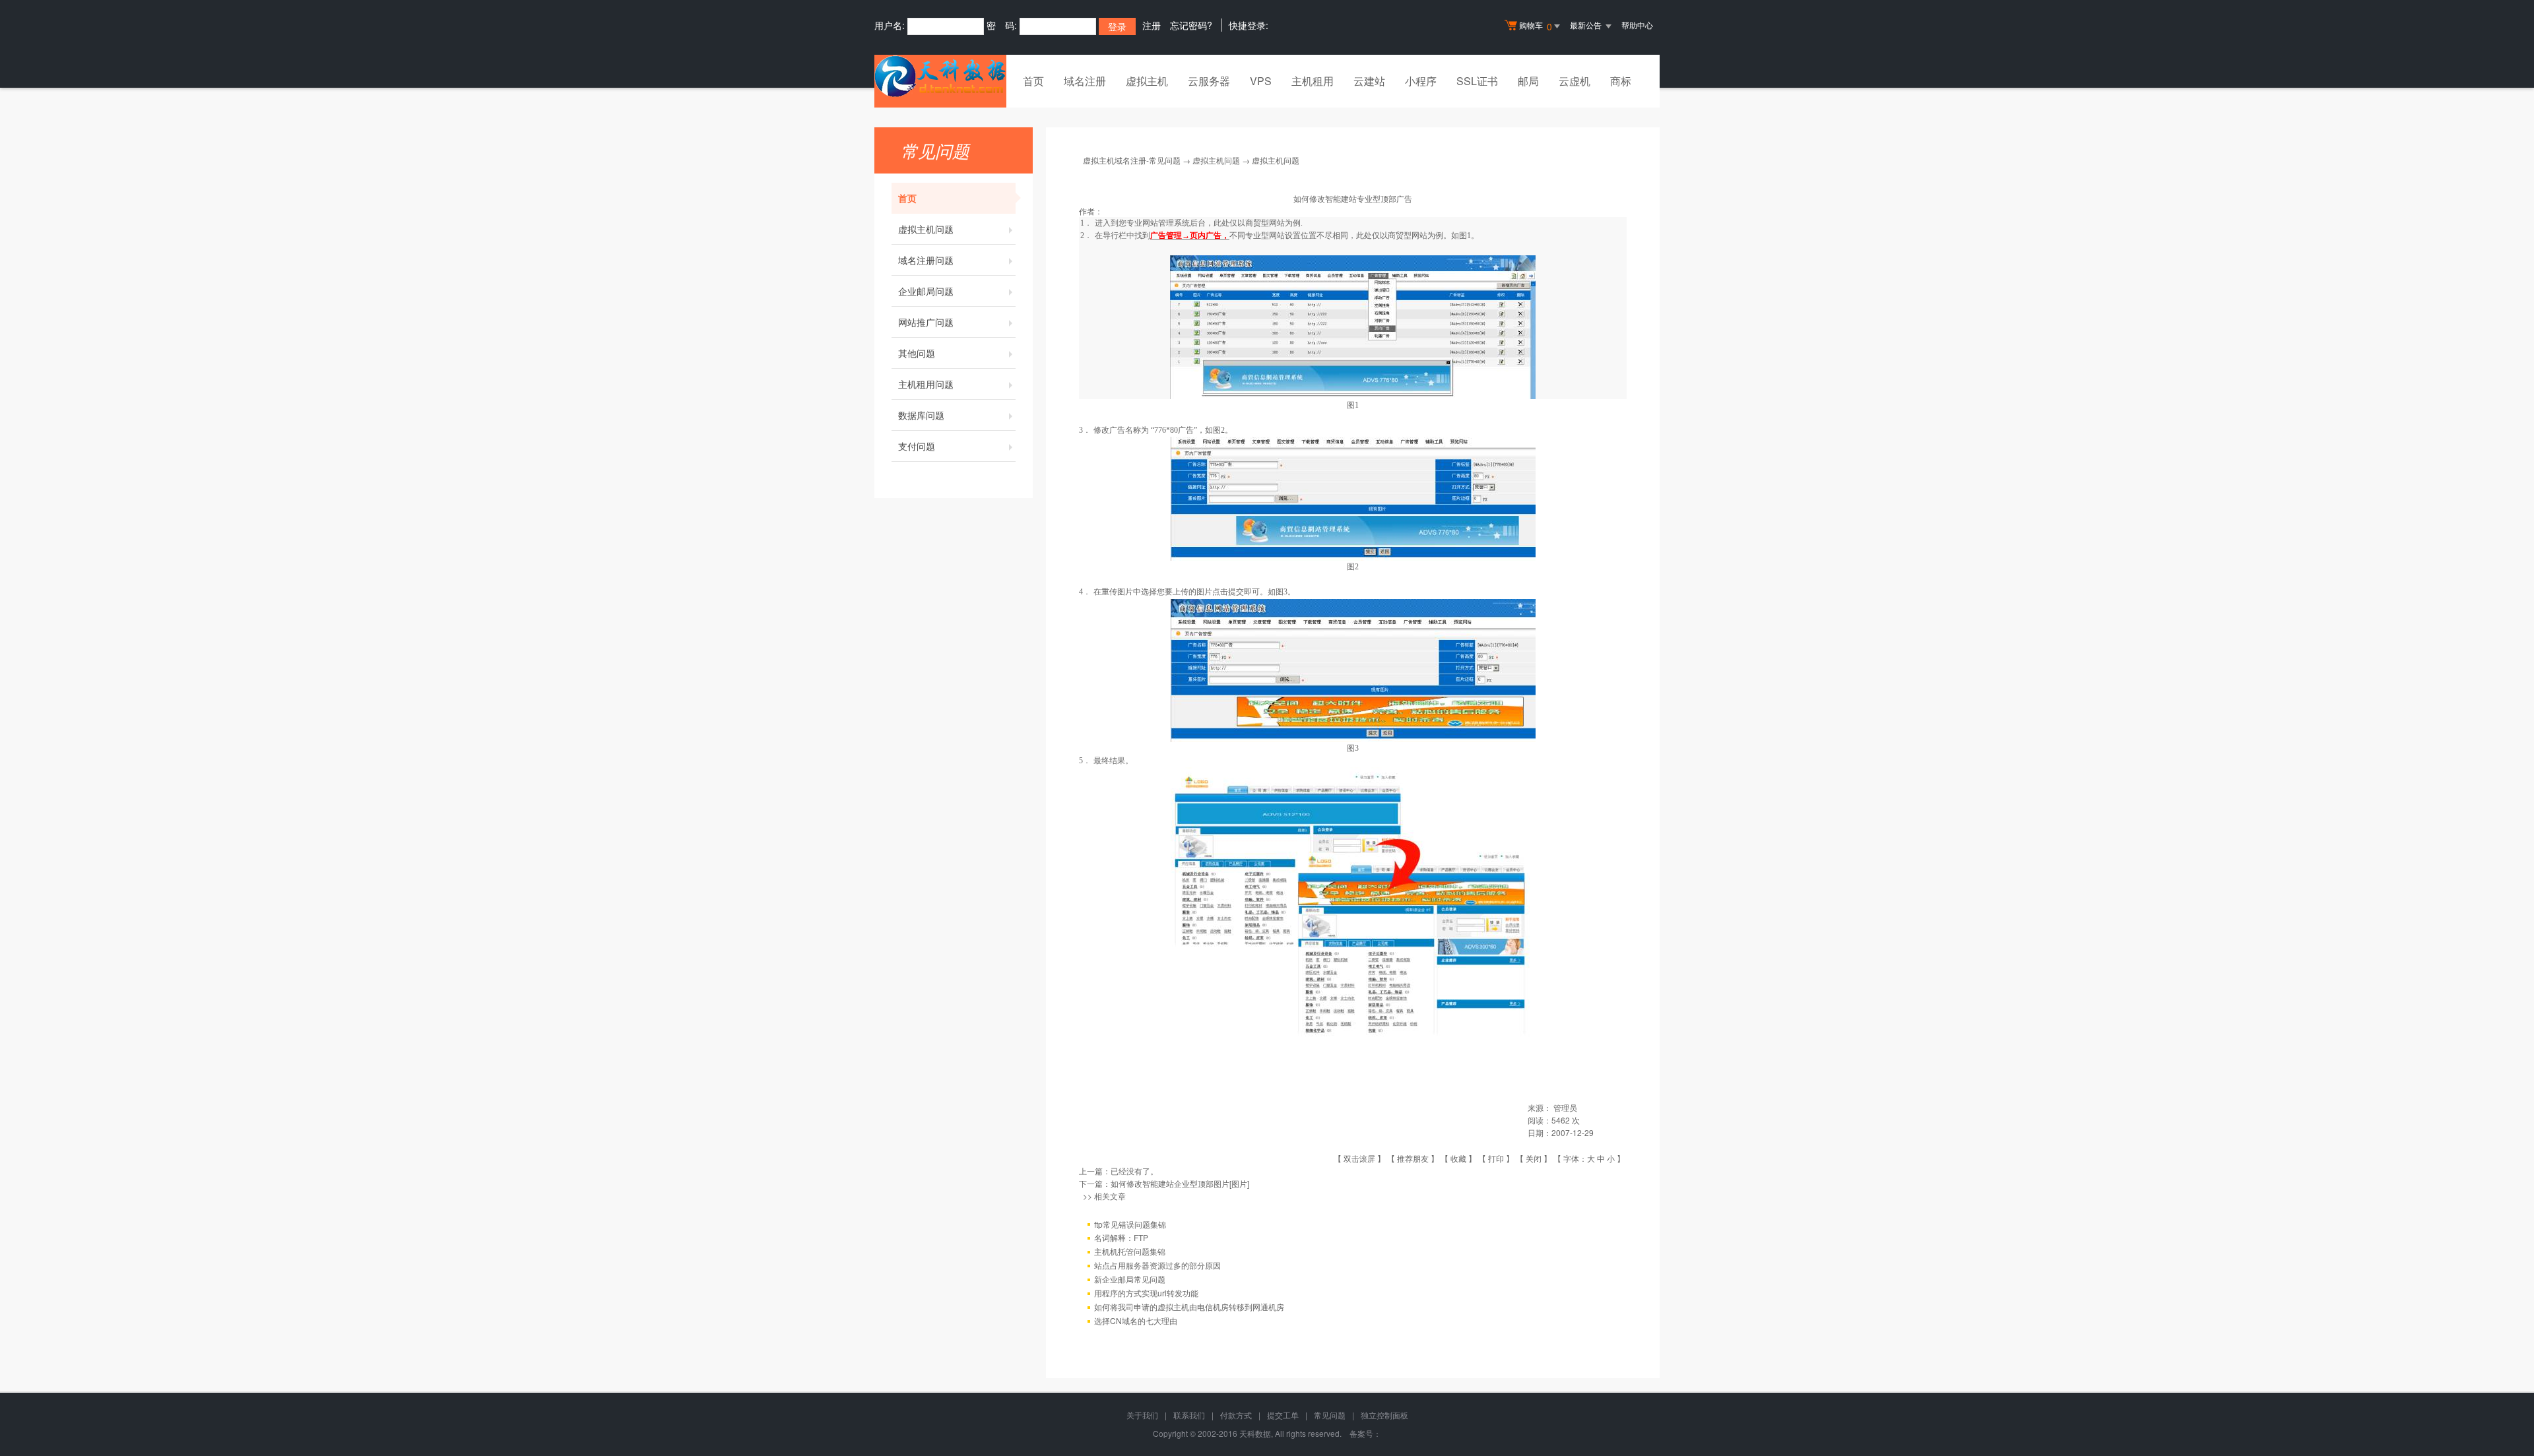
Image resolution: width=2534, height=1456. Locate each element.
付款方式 (1236, 1415)
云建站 (1369, 81)
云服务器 (1209, 81)
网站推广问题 (926, 322)
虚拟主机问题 (926, 229)
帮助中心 (1637, 25)
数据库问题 (921, 415)
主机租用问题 (926, 384)
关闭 (1534, 1158)
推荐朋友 (1413, 1158)
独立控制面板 (1384, 1415)
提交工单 (1283, 1415)
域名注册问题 (926, 260)
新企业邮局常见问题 (1130, 1279)
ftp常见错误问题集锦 (1130, 1224)
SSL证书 (1477, 81)
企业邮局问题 (926, 291)
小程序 (1421, 81)
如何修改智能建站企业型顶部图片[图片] (1180, 1183)
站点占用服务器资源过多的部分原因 (1157, 1265)
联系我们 (1189, 1415)
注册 (1152, 25)
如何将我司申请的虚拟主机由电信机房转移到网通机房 (1189, 1307)
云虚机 (1575, 81)
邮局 (1528, 81)
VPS (1261, 81)
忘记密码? (1191, 25)
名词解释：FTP (1121, 1237)
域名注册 (1085, 81)
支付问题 (917, 446)
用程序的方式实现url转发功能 (1146, 1293)
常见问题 (1330, 1415)
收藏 (1458, 1158)
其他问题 (917, 353)
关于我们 (1142, 1415)
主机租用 (1313, 81)
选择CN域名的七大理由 (1136, 1320)
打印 (1496, 1158)
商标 (1621, 81)
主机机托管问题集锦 (1130, 1251)
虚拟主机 (1147, 81)
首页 (1033, 81)
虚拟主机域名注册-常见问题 (1132, 160)
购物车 (1536, 26)
